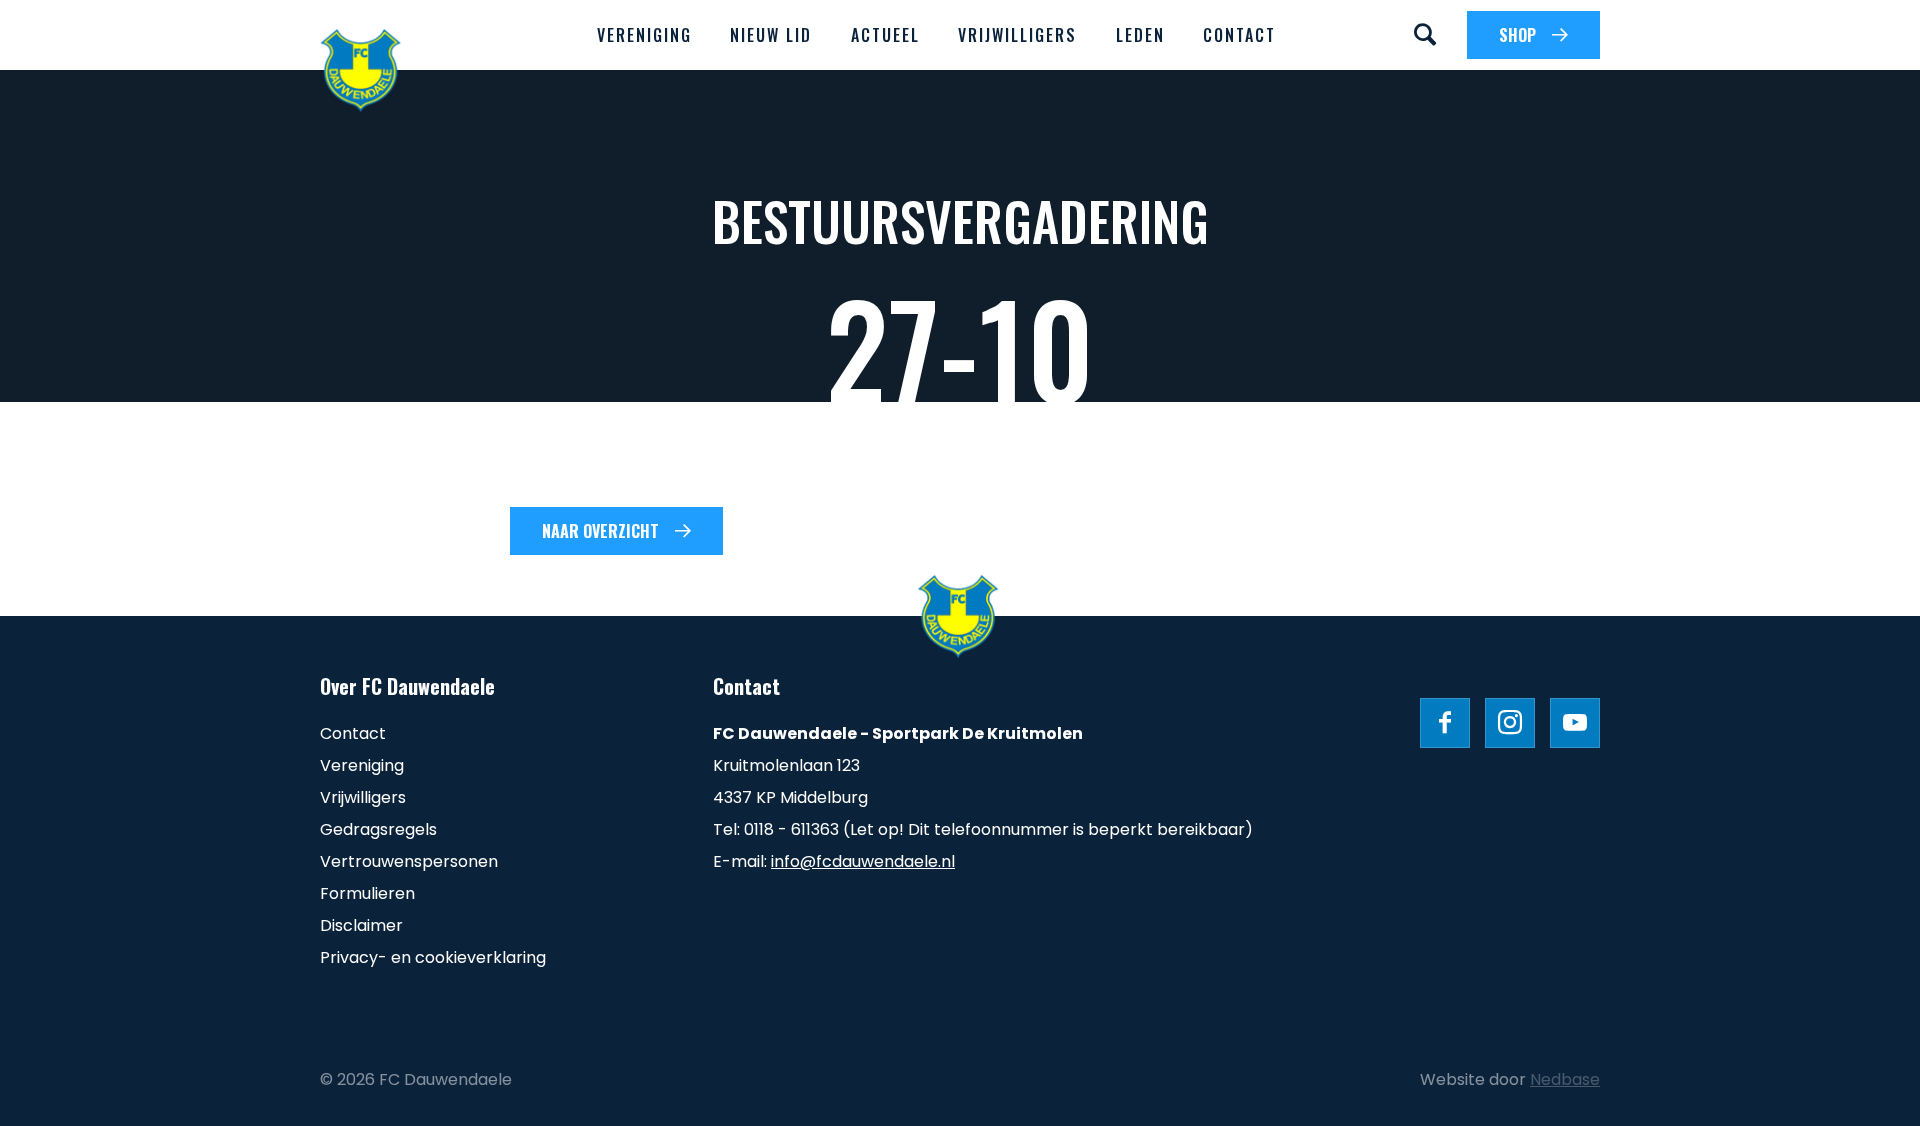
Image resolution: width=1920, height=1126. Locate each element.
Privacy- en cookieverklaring (433, 957)
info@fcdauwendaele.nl (863, 861)
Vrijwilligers (1017, 35)
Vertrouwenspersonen (409, 861)
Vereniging (644, 35)
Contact (1239, 35)
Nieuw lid (771, 35)
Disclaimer (361, 925)
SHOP (1517, 35)
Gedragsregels (378, 829)
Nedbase (1565, 1079)
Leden (1140, 35)
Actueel (885, 35)
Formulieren (367, 893)
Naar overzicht (600, 531)
